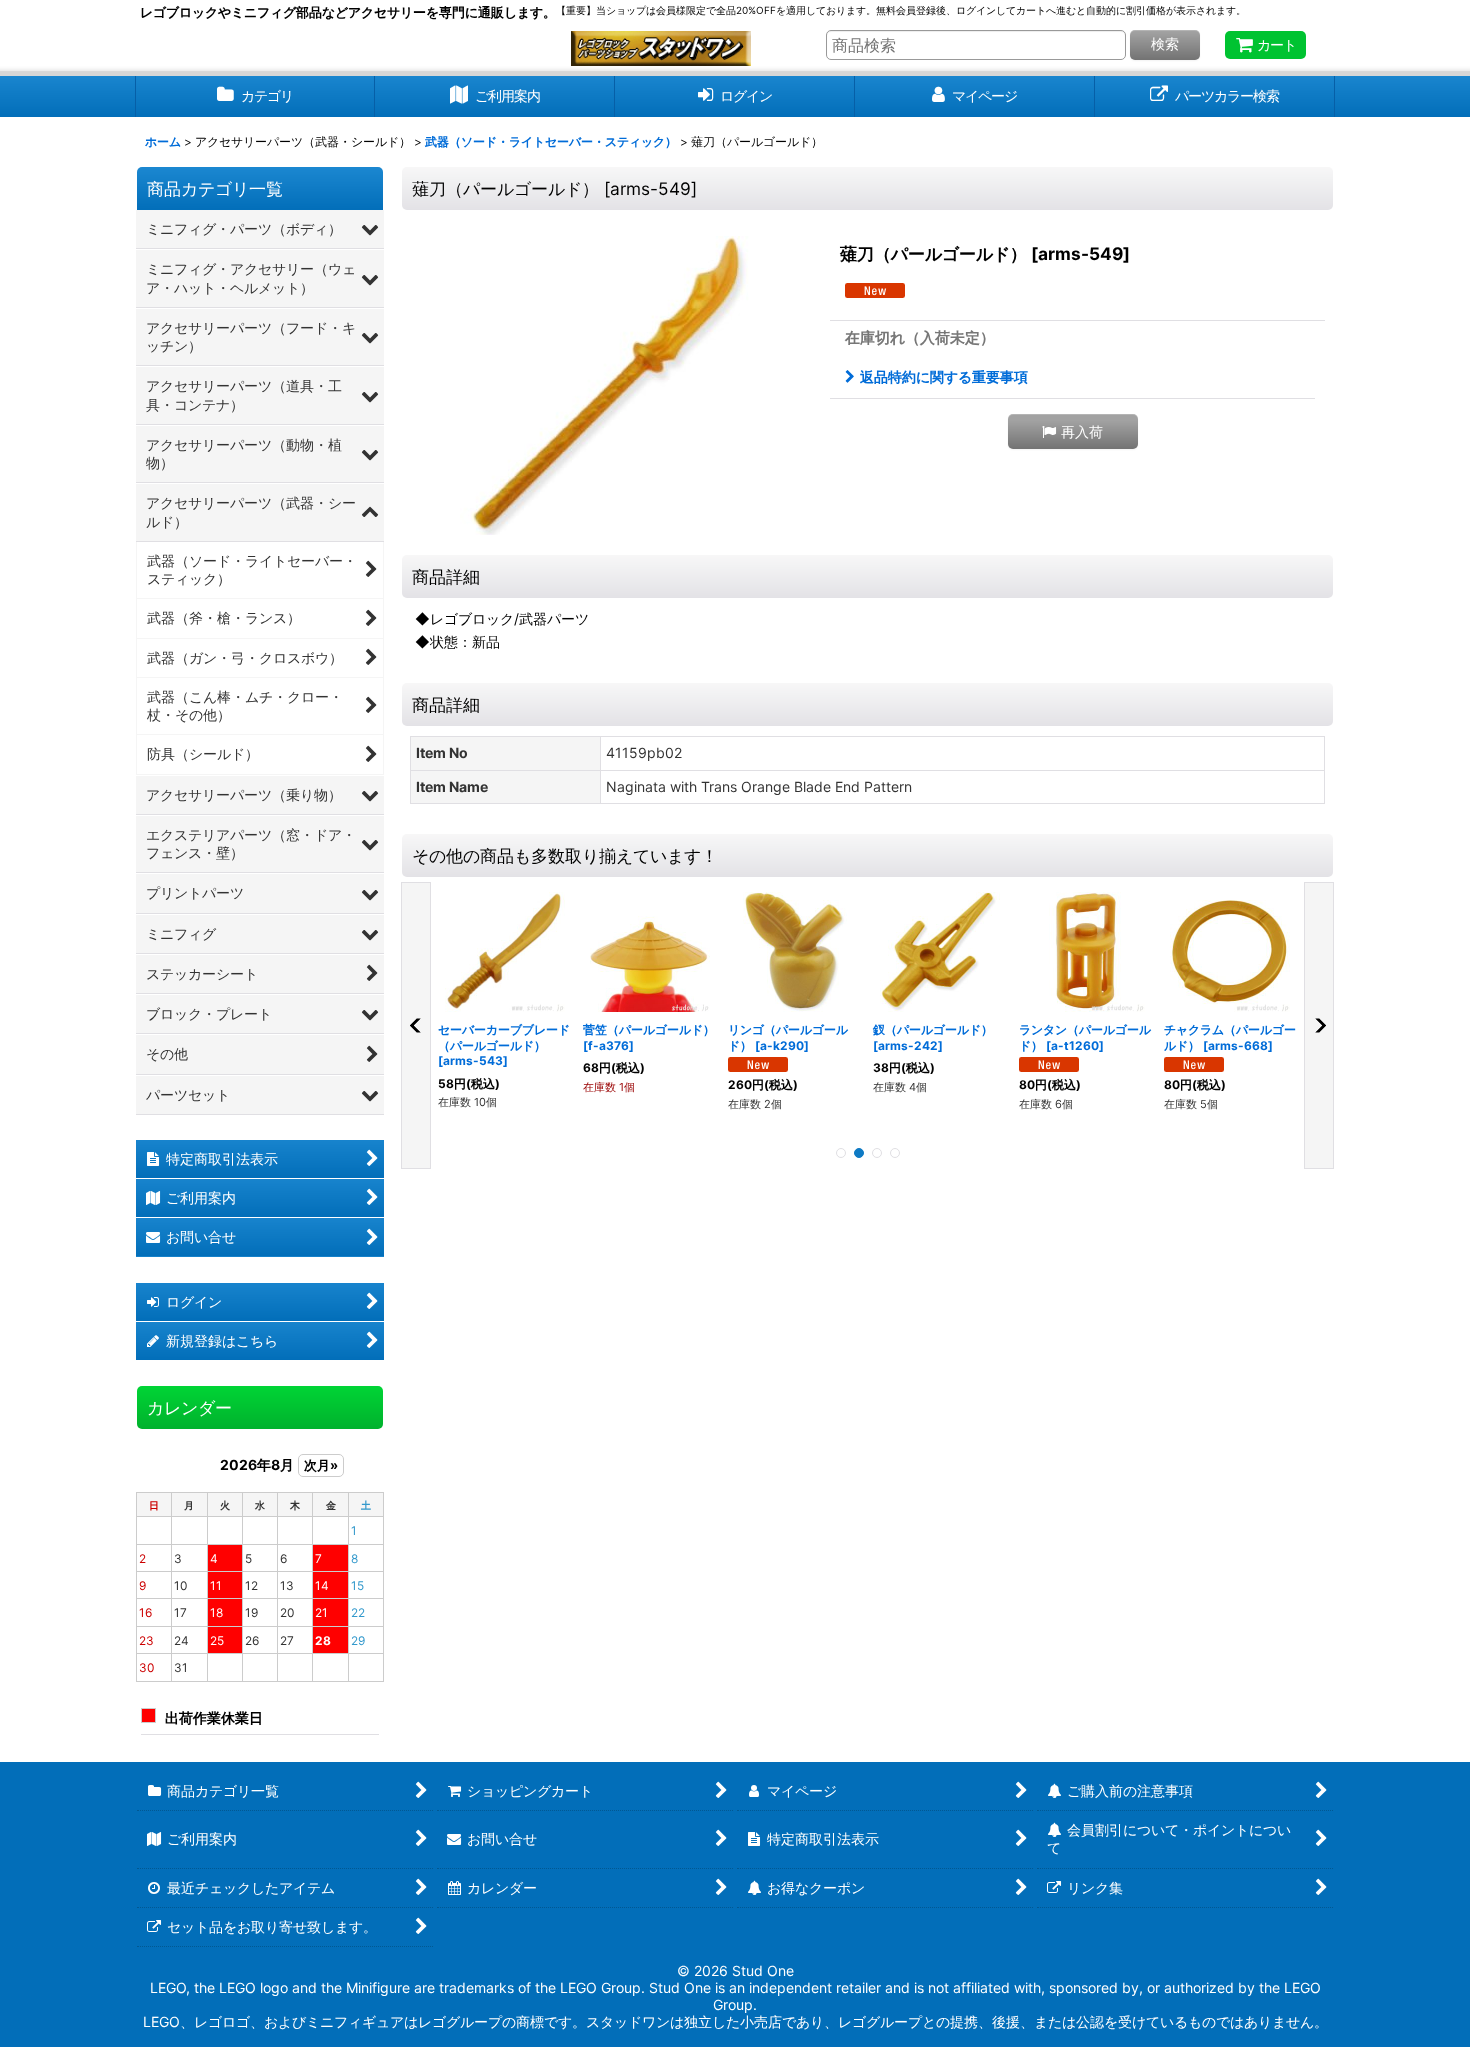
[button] (1073, 431)
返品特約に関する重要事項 (944, 376)
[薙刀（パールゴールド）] (610, 385)
